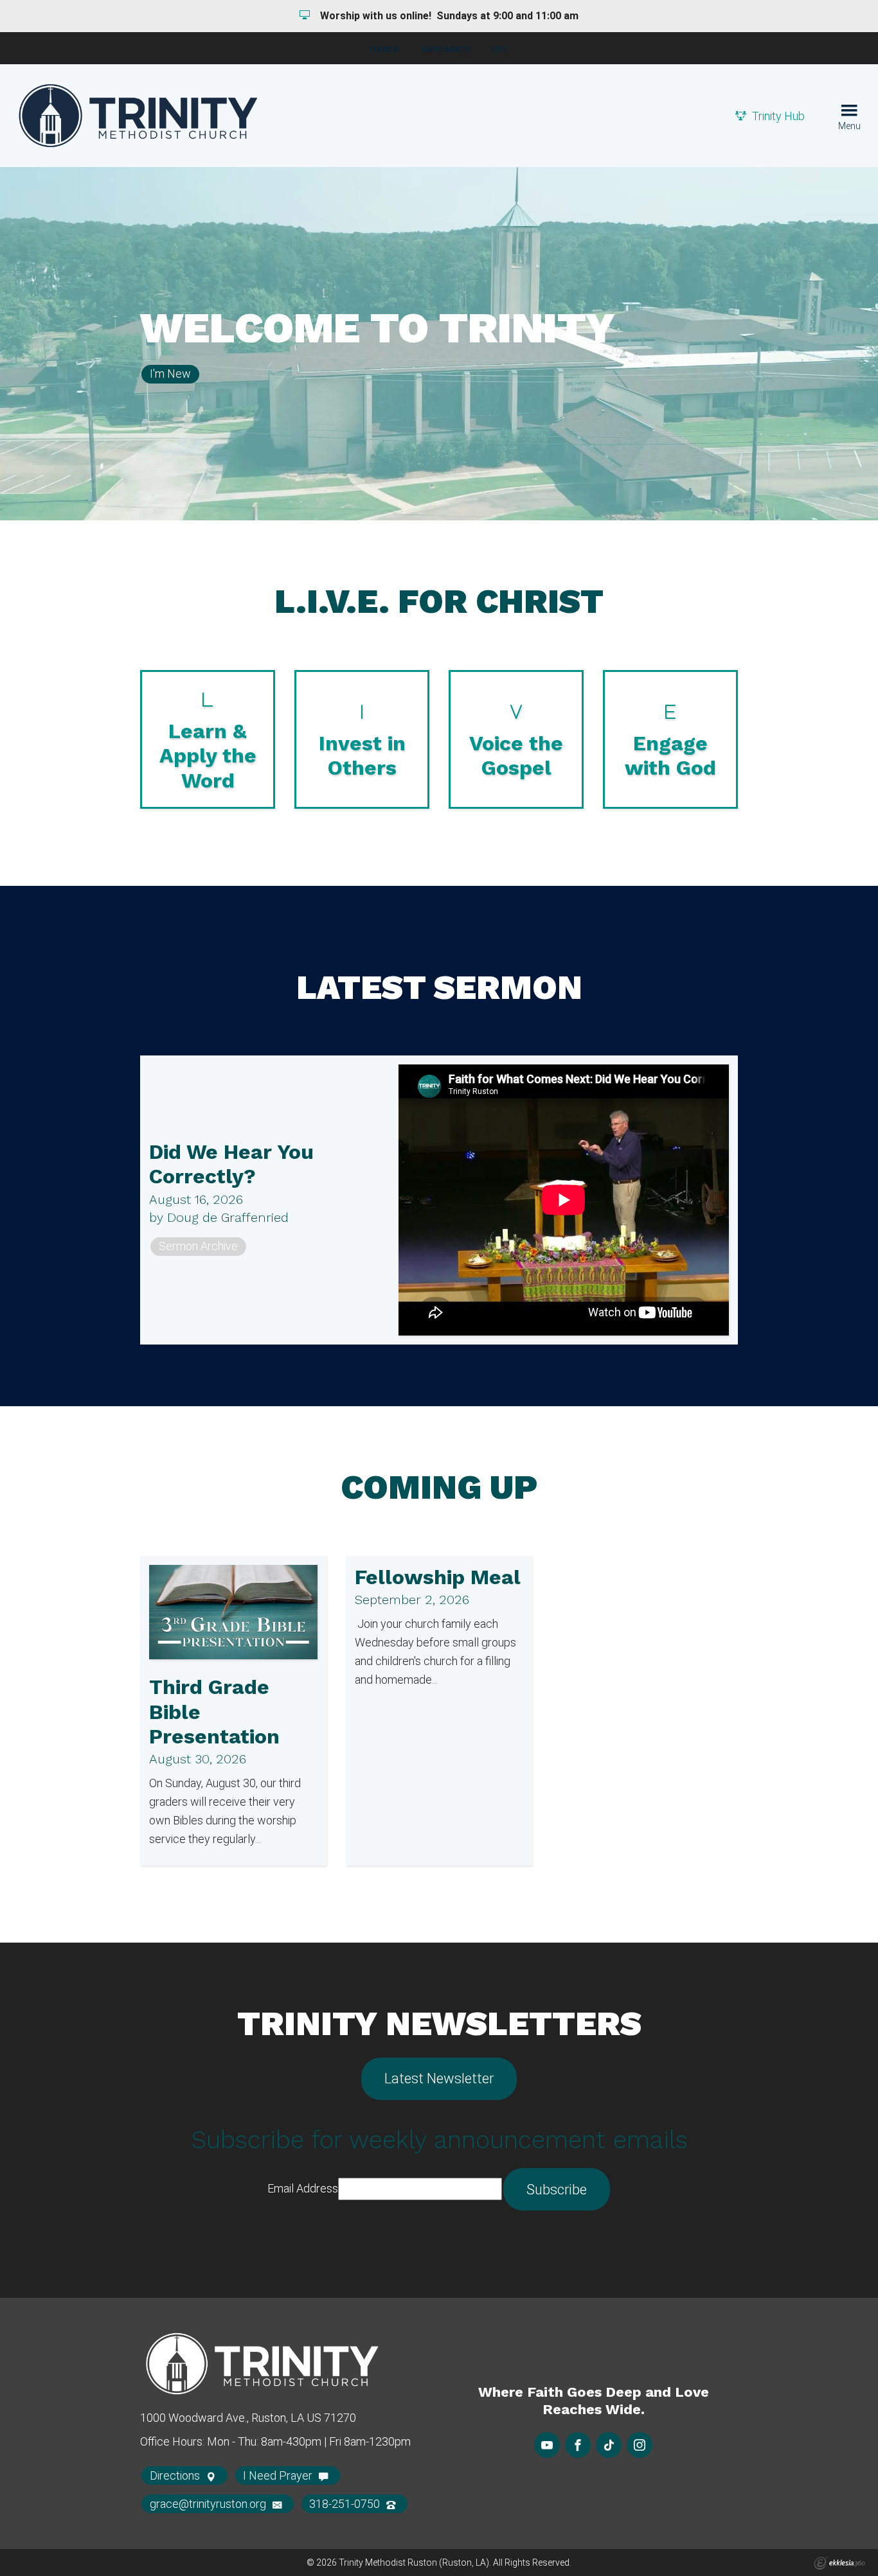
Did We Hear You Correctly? (231, 1164)
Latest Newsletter (439, 2078)
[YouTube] (547, 2445)
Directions (176, 2475)
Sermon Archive (198, 1246)
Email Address (303, 2188)
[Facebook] (578, 2445)
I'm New (385, 49)
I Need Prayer (279, 2475)
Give (500, 49)
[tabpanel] (439, 344)
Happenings (446, 49)
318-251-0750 (346, 2504)
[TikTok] (609, 2445)
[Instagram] (640, 2445)
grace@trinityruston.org (209, 2504)
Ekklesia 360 (839, 2563)
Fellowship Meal (438, 1577)
